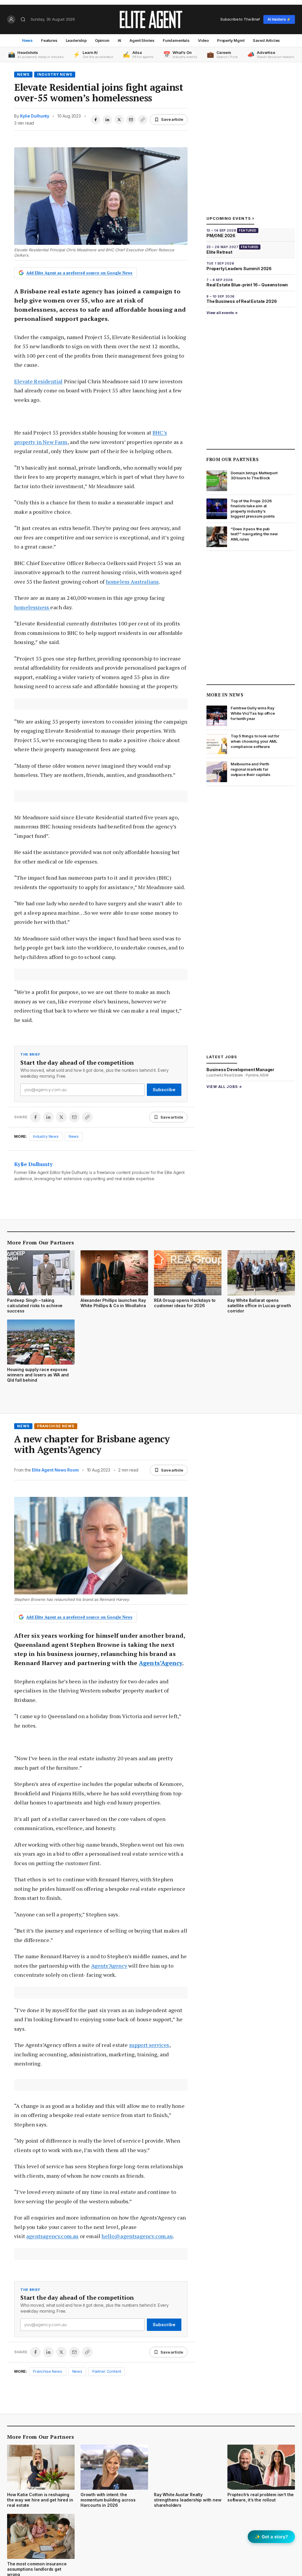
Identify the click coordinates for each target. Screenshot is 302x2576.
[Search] (23, 19)
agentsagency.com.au (52, 2236)
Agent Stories (142, 40)
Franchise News (56, 1426)
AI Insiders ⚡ (279, 19)
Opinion (102, 40)
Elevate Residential (38, 381)
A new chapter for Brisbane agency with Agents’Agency (92, 1444)
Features (49, 40)
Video (203, 40)
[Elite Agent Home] (151, 19)
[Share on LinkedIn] (107, 120)
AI (120, 40)
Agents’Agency (161, 1663)
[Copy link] (143, 120)
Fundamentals (176, 40)
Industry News (55, 74)
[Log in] (11, 19)
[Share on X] (119, 120)
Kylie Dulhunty (35, 116)
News (27, 40)
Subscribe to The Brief (240, 19)
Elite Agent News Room (55, 1470)
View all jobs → (224, 1087)
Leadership (76, 40)
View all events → (222, 313)
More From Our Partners (41, 1242)
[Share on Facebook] (96, 120)
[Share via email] (131, 120)
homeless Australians (132, 582)
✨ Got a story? (271, 2537)
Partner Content (107, 2371)
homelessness (32, 607)
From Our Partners (233, 459)
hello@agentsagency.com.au (137, 2236)
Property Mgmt (231, 40)
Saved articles (266, 40)
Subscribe (164, 1090)
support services (149, 2045)
